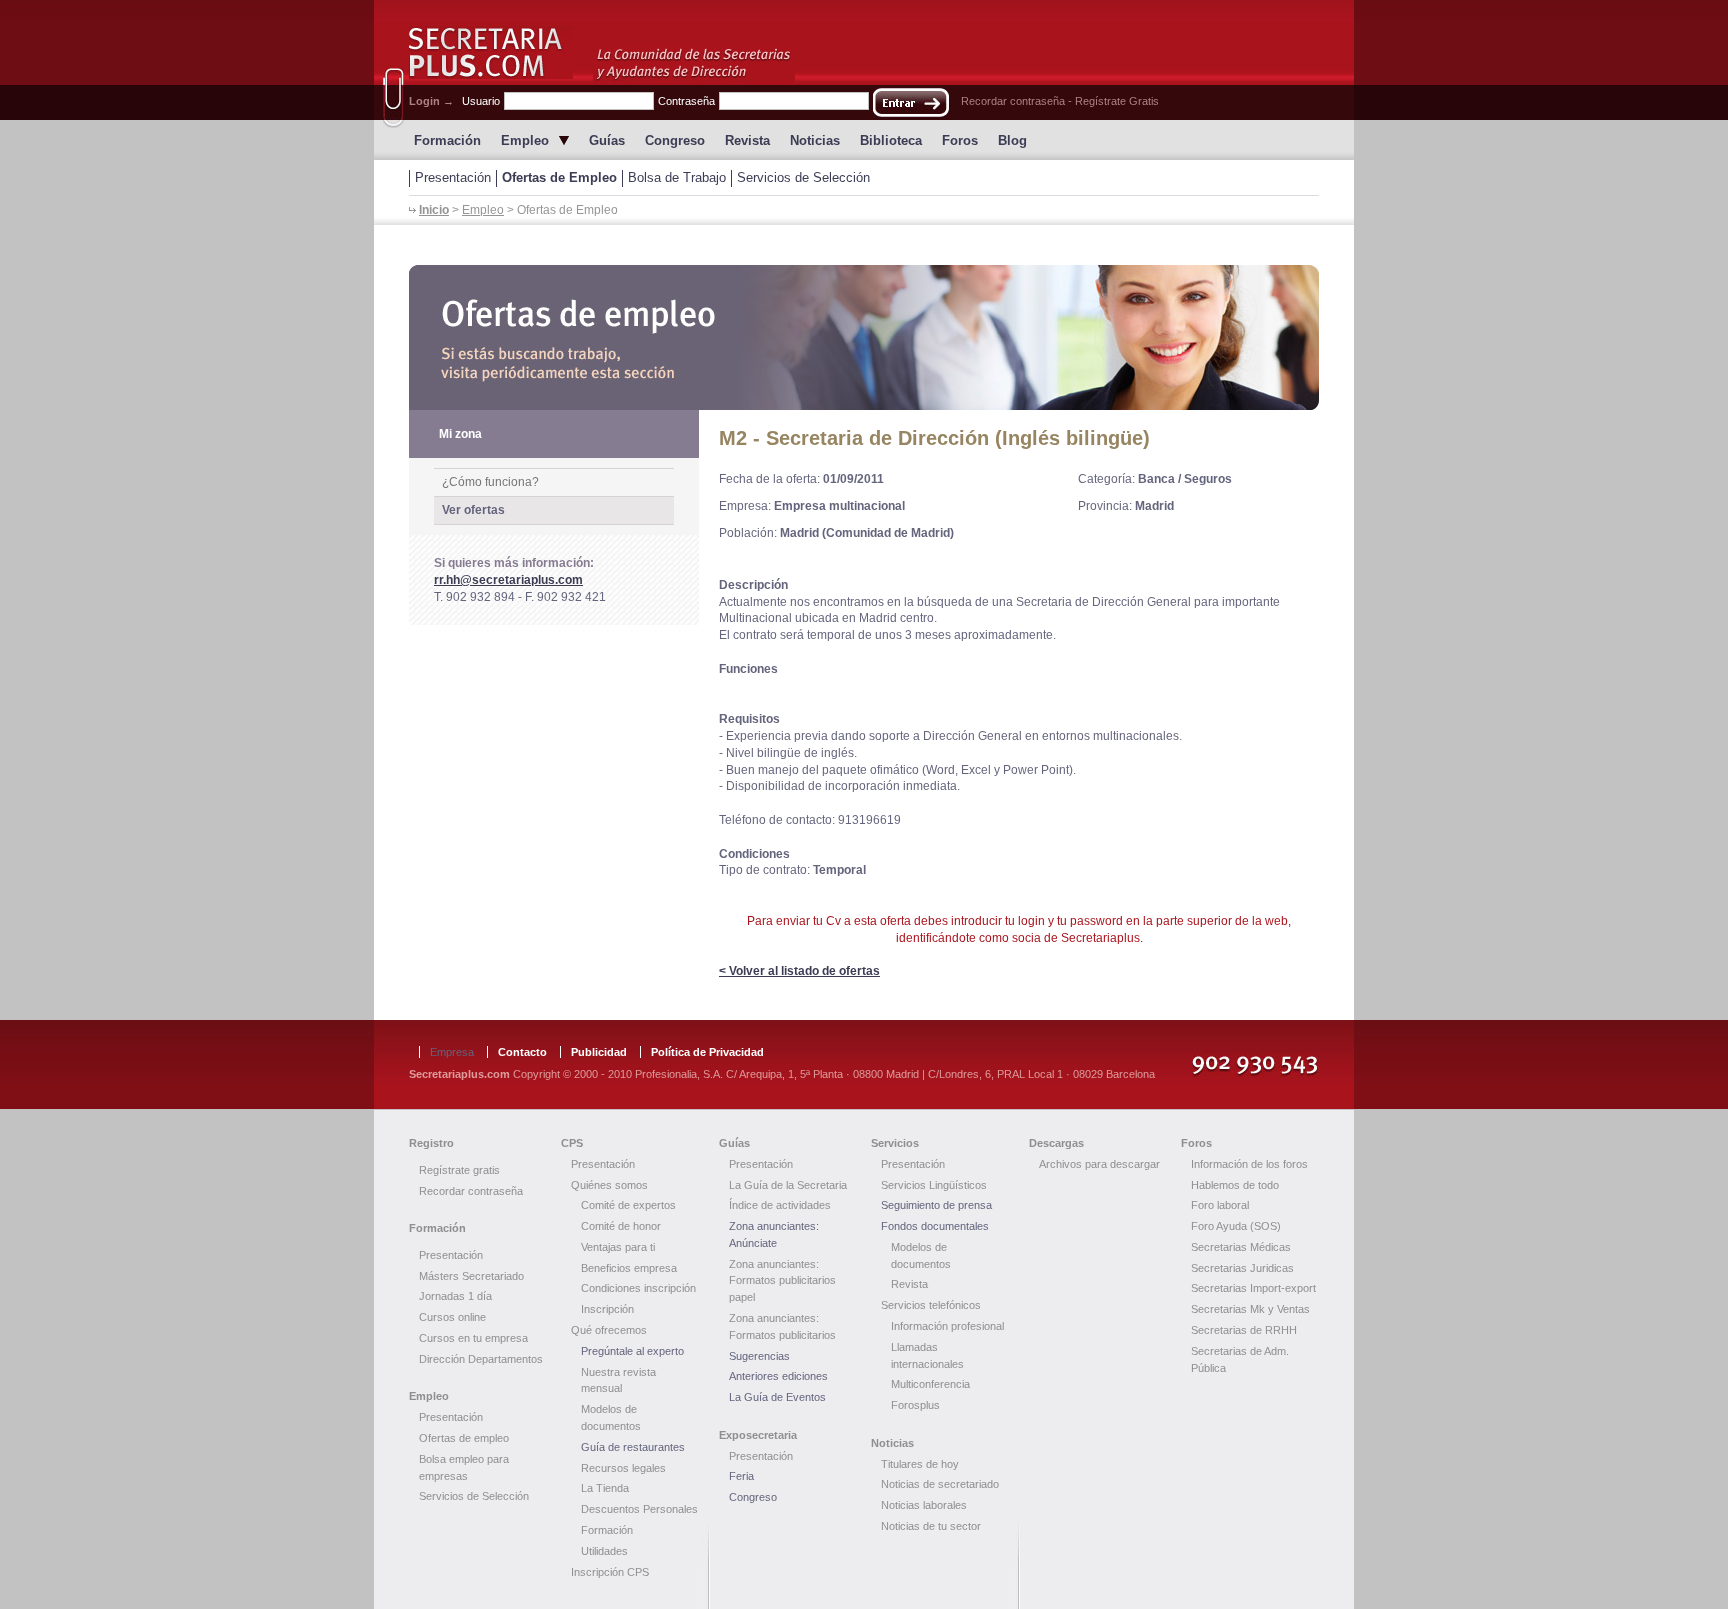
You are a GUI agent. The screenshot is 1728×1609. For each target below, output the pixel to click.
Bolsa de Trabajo (677, 177)
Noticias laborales (924, 1505)
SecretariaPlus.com (491, 52)
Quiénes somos (609, 1185)
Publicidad (599, 1052)
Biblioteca (891, 140)
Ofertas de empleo (464, 1438)
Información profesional (947, 1326)
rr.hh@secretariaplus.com (508, 580)
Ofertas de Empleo (559, 177)
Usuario (481, 101)
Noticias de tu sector (931, 1526)
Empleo (525, 140)
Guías (607, 140)
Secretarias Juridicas (1242, 1268)
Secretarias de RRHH (1244, 1330)
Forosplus (915, 1405)
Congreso (675, 140)
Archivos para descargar (1099, 1164)
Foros (960, 140)
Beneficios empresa (629, 1268)
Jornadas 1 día (455, 1296)
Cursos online (452, 1317)
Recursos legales (623, 1468)
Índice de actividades (780, 1205)
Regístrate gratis (459, 1170)
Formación (447, 140)
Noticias (815, 140)
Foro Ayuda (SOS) (1236, 1226)
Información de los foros (1249, 1164)
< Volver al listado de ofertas (799, 971)
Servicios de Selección (803, 177)
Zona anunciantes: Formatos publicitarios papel (782, 1281)
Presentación (453, 177)
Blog (1012, 140)
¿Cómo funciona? (490, 482)
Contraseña (686, 101)
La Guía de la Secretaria (788, 1185)
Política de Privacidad (707, 1052)
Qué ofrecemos (609, 1330)
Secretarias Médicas (1241, 1247)
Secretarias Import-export (1253, 1288)
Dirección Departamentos (481, 1359)
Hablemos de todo (1235, 1185)
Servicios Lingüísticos (934, 1185)
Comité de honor (621, 1226)
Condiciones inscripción (638, 1288)
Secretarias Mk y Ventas (1250, 1309)
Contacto (522, 1052)
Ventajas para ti (618, 1247)
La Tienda (605, 1488)
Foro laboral (1220, 1205)
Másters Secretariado (471, 1276)
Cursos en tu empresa (473, 1338)
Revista (747, 140)
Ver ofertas (473, 510)
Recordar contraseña (1013, 101)
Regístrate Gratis (1117, 101)
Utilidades (604, 1551)
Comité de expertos (628, 1205)
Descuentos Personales (639, 1509)
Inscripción (607, 1309)
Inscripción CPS (610, 1572)
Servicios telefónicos (931, 1305)
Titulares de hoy (920, 1464)
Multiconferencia (930, 1384)
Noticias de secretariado (940, 1484)
